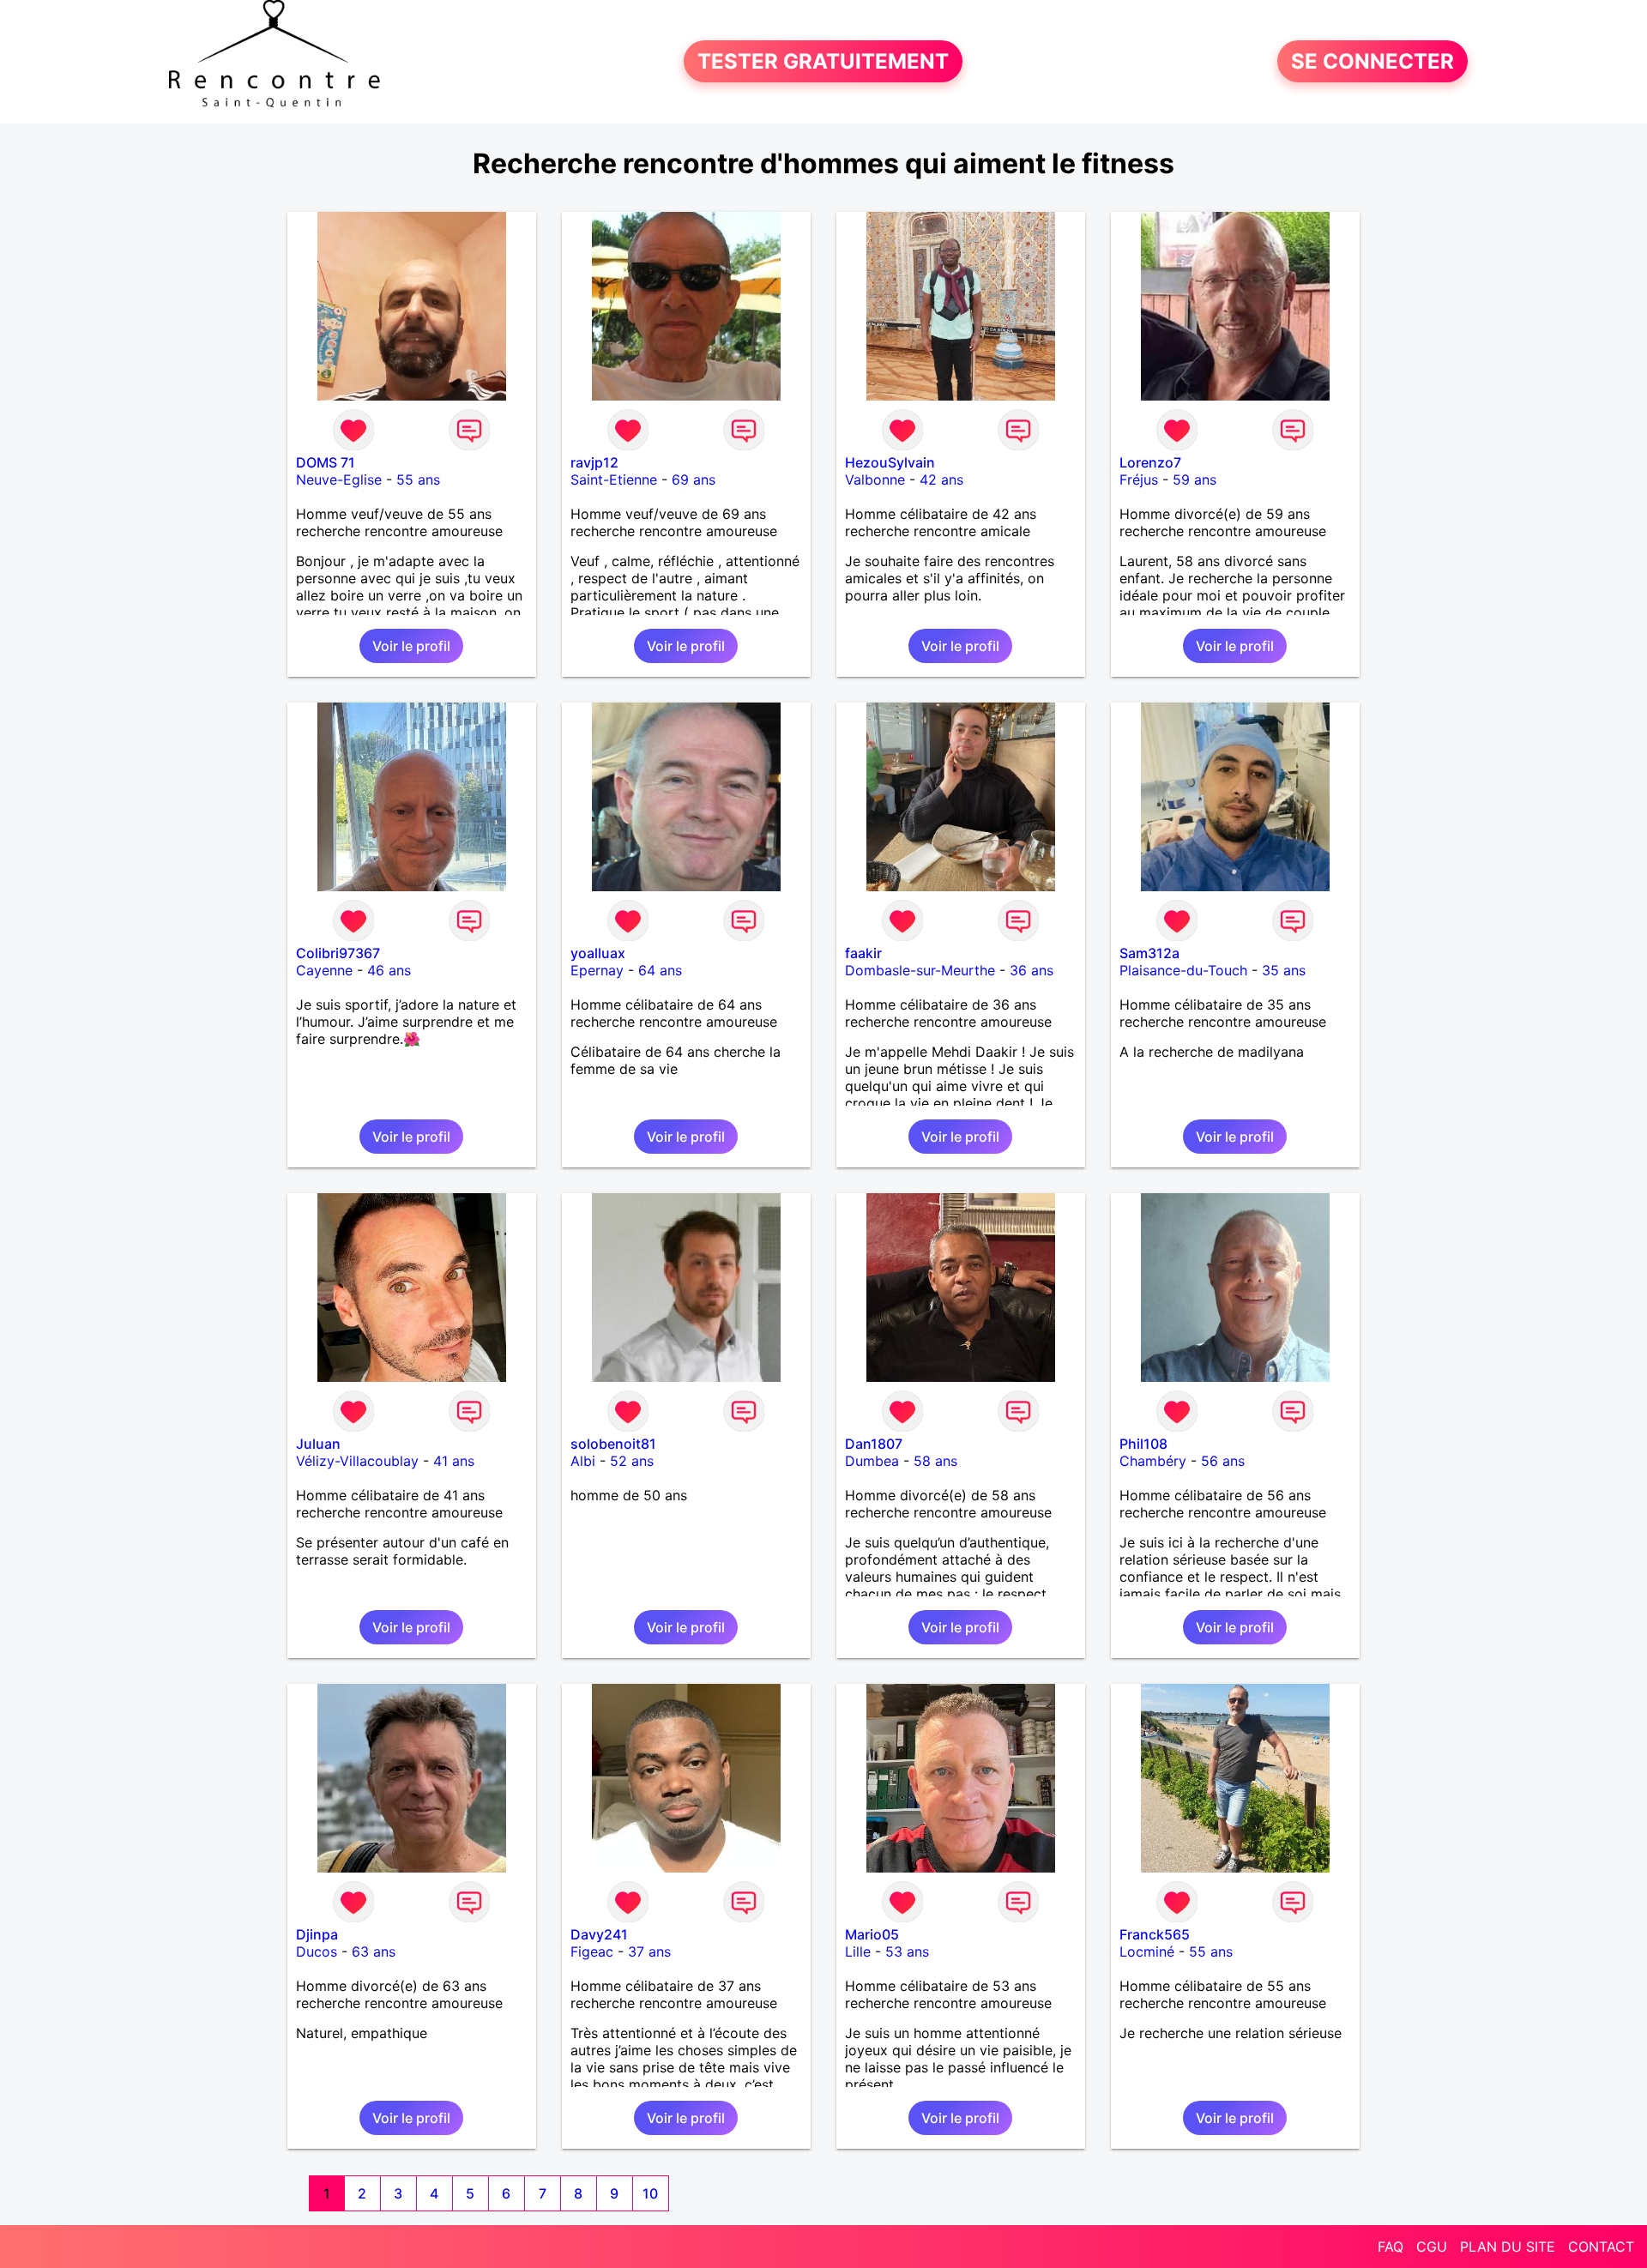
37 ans (649, 1951)
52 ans (632, 1461)
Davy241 (599, 1934)
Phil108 (1143, 1444)
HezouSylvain (890, 462)
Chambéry (1153, 1461)
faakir (863, 953)
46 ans (389, 970)
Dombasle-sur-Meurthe (920, 970)
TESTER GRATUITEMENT (823, 61)
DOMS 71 (326, 462)
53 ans (907, 1951)
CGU (1432, 2247)
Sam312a (1149, 953)
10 (650, 2193)
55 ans (418, 480)
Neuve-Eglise (339, 480)
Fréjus (1139, 480)
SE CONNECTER (1372, 61)
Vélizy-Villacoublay (357, 1461)
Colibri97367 (338, 953)
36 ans (1032, 970)
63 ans (374, 1951)
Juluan (318, 1444)
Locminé (1147, 1951)
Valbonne (875, 480)
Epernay (597, 970)
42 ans (941, 480)
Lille (858, 1951)
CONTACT (1601, 2247)
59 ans (1195, 480)
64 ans (660, 970)
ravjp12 (594, 462)
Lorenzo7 (1150, 462)
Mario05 (872, 1934)
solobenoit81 (613, 1444)
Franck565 (1155, 1934)
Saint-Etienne (614, 480)
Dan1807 (874, 1444)
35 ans (1284, 970)
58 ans (935, 1461)
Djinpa (317, 1934)
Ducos (317, 1951)
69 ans (694, 480)
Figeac (592, 1951)
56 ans (1223, 1461)
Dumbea (872, 1461)
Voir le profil (411, 646)
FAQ (1391, 2247)
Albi (583, 1461)
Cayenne (324, 970)
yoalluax (598, 953)
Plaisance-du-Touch (1183, 970)
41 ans (454, 1461)
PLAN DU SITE (1508, 2247)
